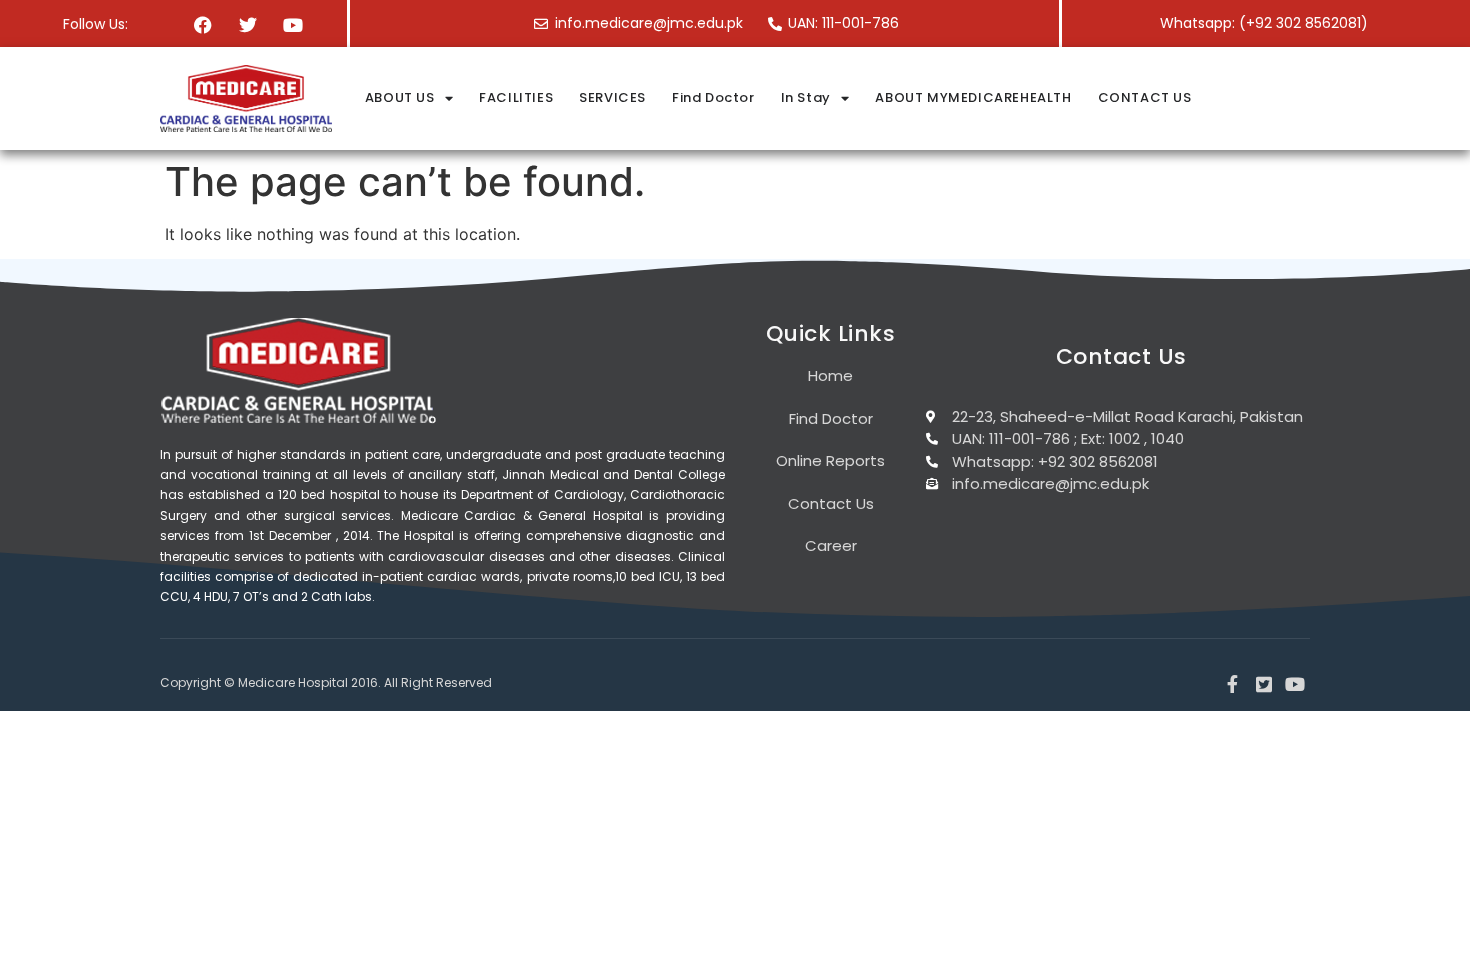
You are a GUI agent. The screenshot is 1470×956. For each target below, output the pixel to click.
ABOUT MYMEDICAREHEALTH (973, 97)
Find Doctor (713, 97)
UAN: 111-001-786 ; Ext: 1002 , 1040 (1068, 438)
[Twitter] (248, 24)
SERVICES (612, 97)
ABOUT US (400, 97)
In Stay (806, 97)
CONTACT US (1145, 97)
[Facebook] (202, 24)
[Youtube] (293, 24)
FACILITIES (516, 97)
